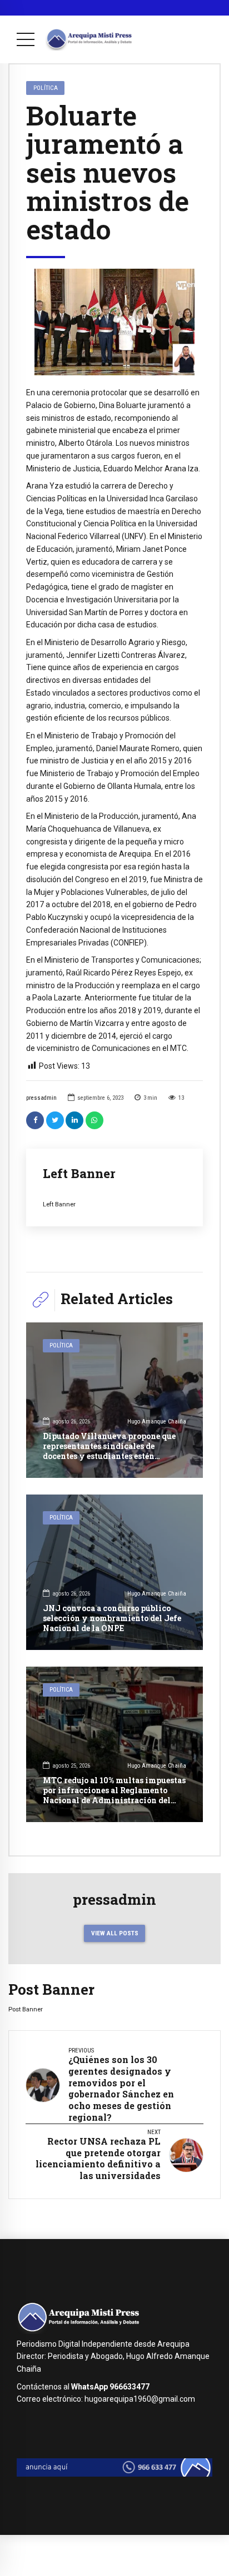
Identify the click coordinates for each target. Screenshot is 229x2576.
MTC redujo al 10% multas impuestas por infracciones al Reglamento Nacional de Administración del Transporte (114, 1795)
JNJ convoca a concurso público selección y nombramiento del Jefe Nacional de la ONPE (112, 1618)
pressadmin (41, 1098)
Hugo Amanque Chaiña (157, 1422)
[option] (114, 322)
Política (46, 88)
